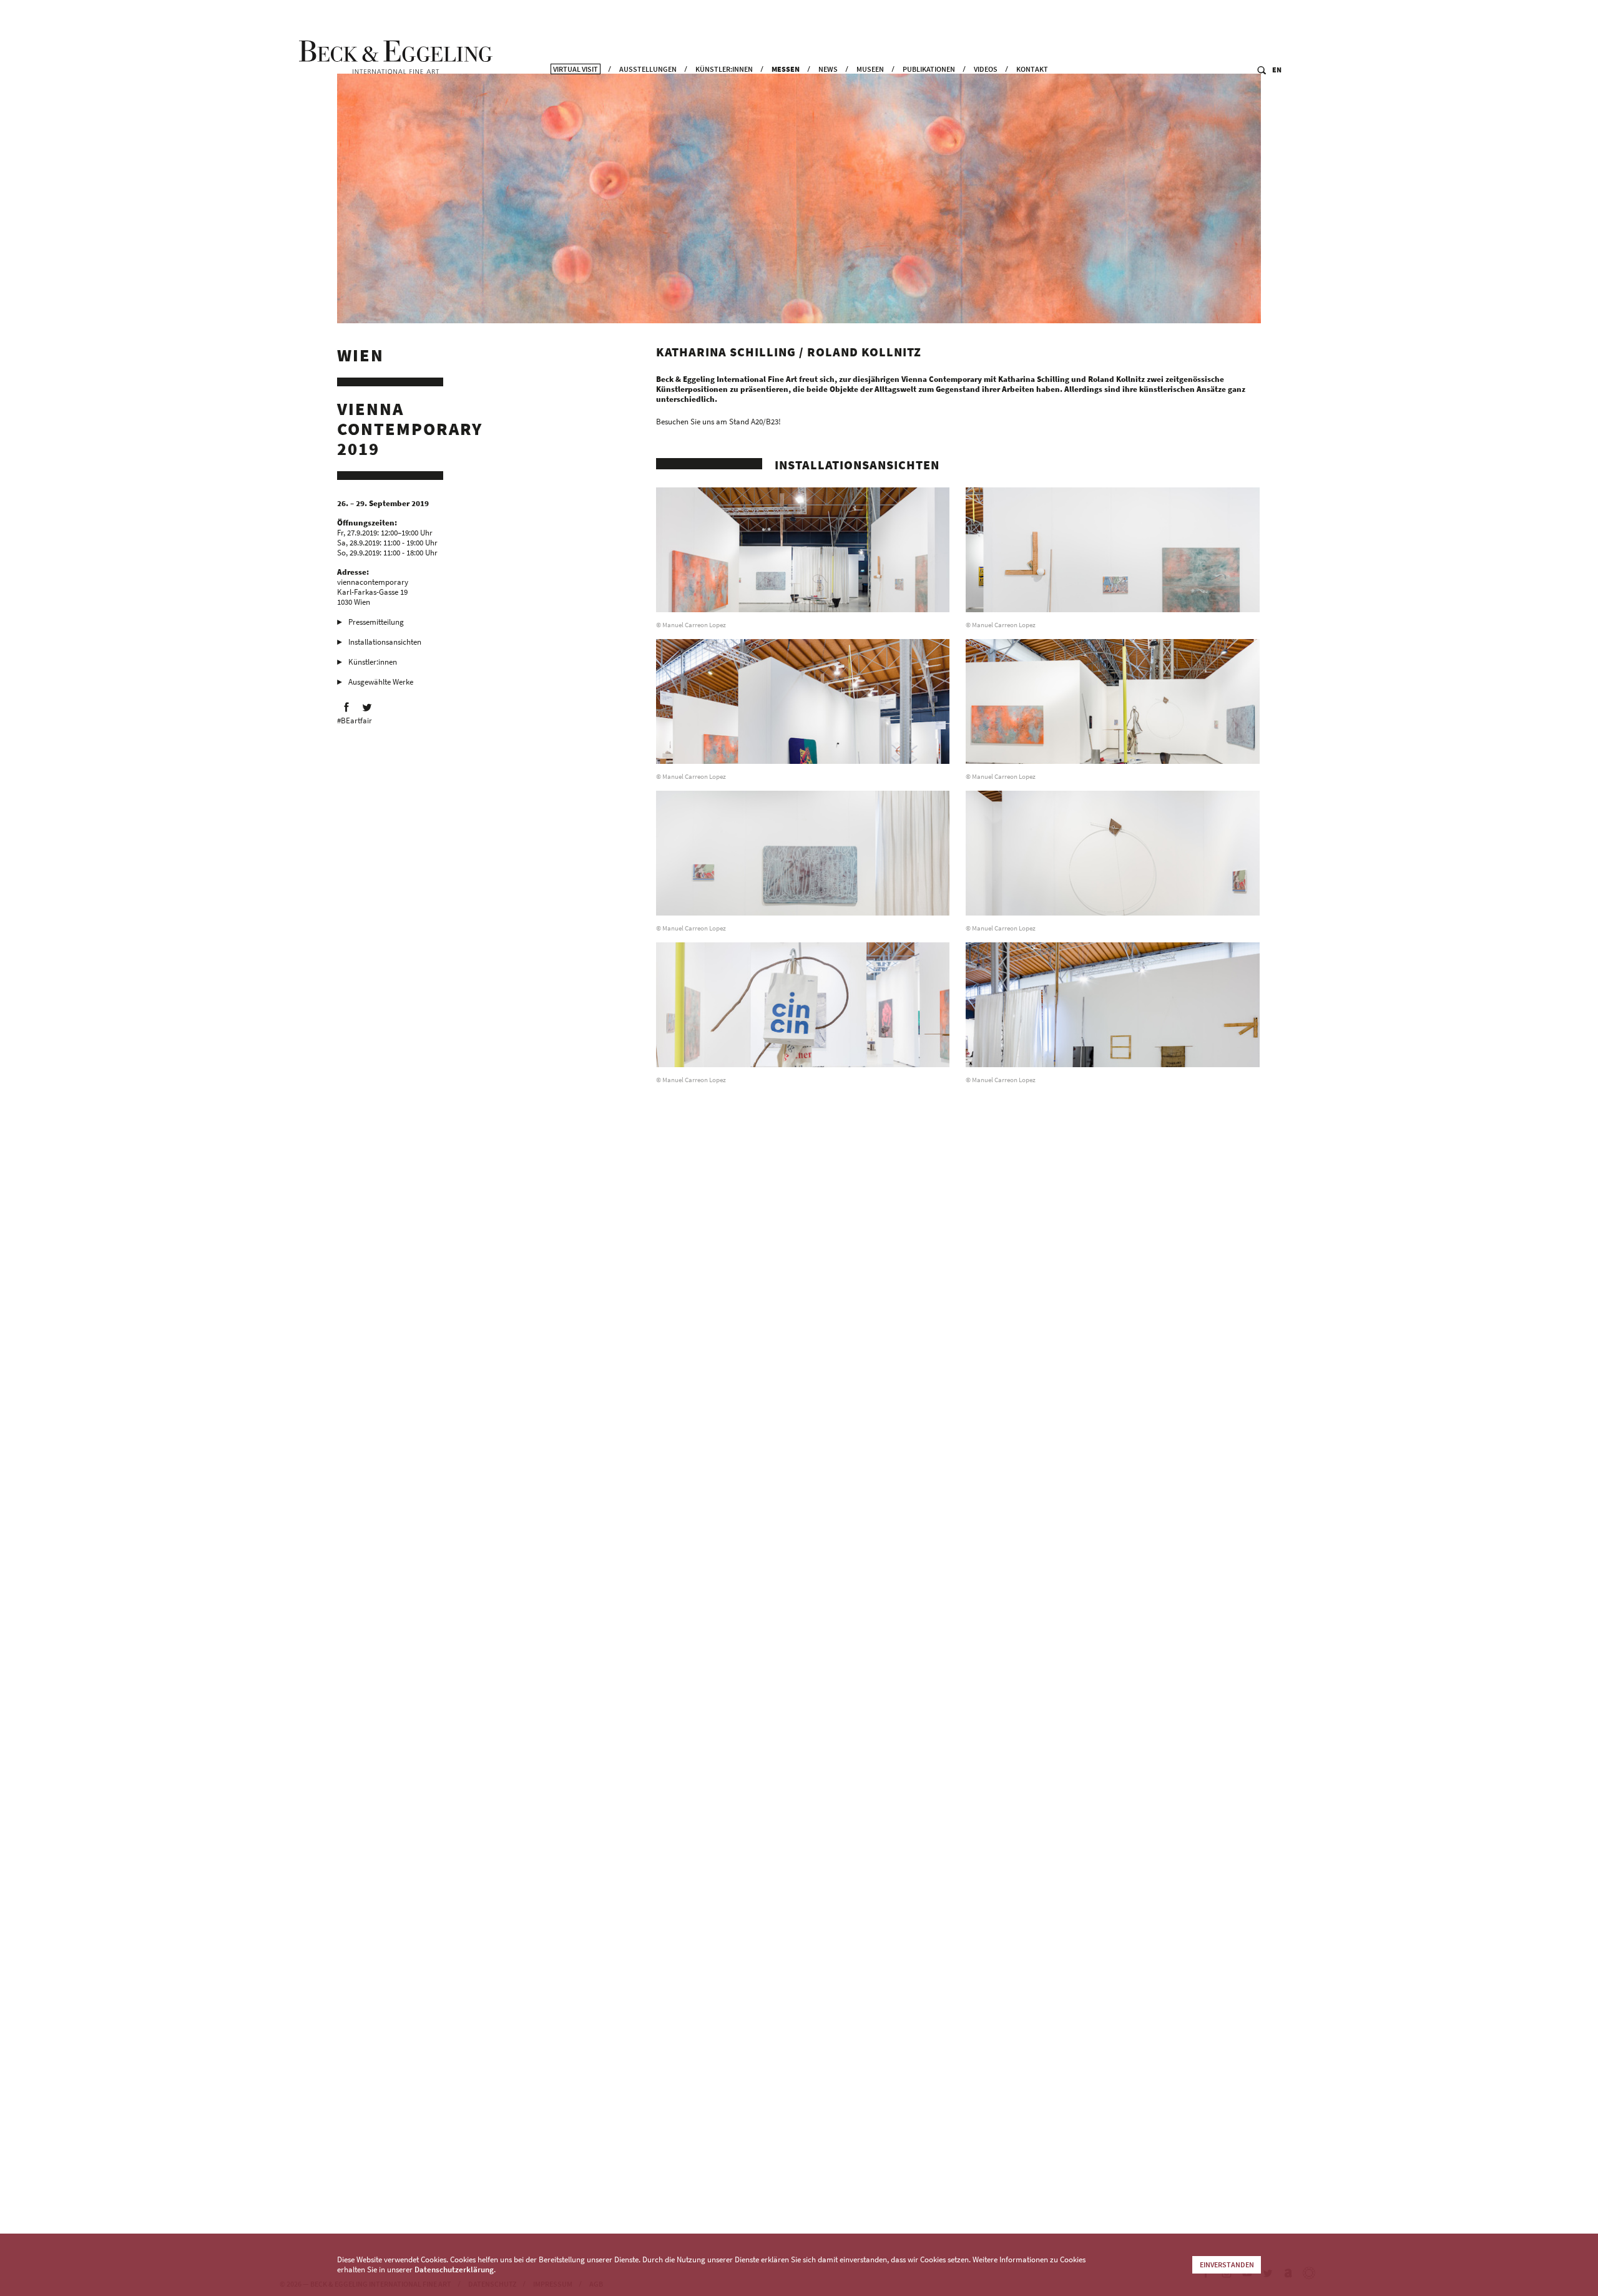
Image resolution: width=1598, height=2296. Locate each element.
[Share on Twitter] (367, 707)
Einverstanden (1227, 2264)
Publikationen (929, 69)
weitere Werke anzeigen (704, 2164)
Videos (986, 69)
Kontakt (1032, 69)
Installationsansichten (385, 642)
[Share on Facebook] (346, 707)
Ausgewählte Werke (381, 682)
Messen (786, 69)
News (828, 69)
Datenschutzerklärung (454, 2269)
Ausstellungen (648, 69)
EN (1277, 70)
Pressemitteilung (376, 622)
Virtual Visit (576, 69)
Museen (870, 69)
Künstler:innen (724, 69)
